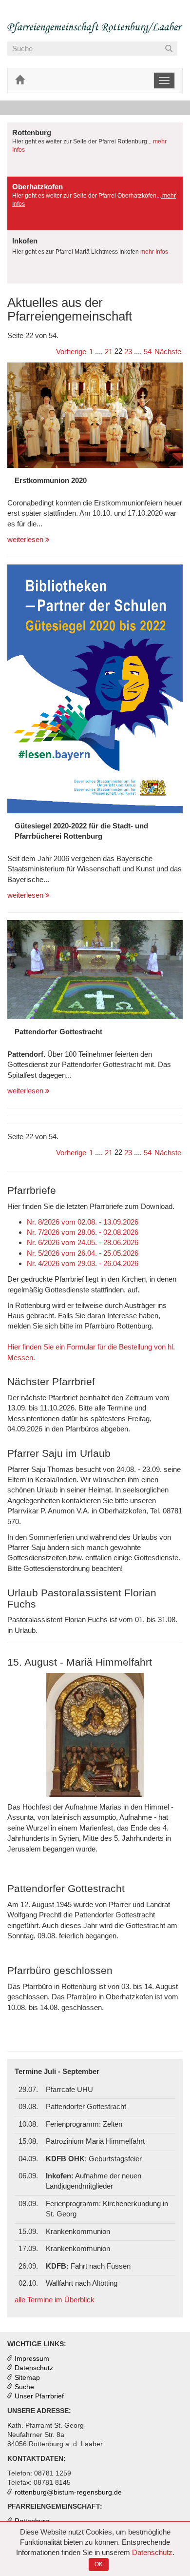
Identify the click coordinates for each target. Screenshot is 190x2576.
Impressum (32, 2359)
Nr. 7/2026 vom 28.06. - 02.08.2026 (83, 1232)
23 (128, 352)
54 (148, 352)
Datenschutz (152, 2552)
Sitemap (27, 2378)
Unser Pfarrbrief (39, 2396)
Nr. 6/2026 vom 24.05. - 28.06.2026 (83, 1242)
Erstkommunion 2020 (51, 480)
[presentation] (95, 149)
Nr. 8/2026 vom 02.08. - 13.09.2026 (83, 1222)
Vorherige (71, 352)
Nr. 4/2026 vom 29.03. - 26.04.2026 (83, 1263)
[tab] (95, 150)
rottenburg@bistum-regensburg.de (68, 2492)
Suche (24, 2387)
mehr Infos (154, 252)
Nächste (168, 352)
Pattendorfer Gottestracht (58, 1032)
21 (109, 352)
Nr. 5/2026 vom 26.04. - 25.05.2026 (83, 1253)
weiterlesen (26, 539)
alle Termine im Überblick (55, 2300)
